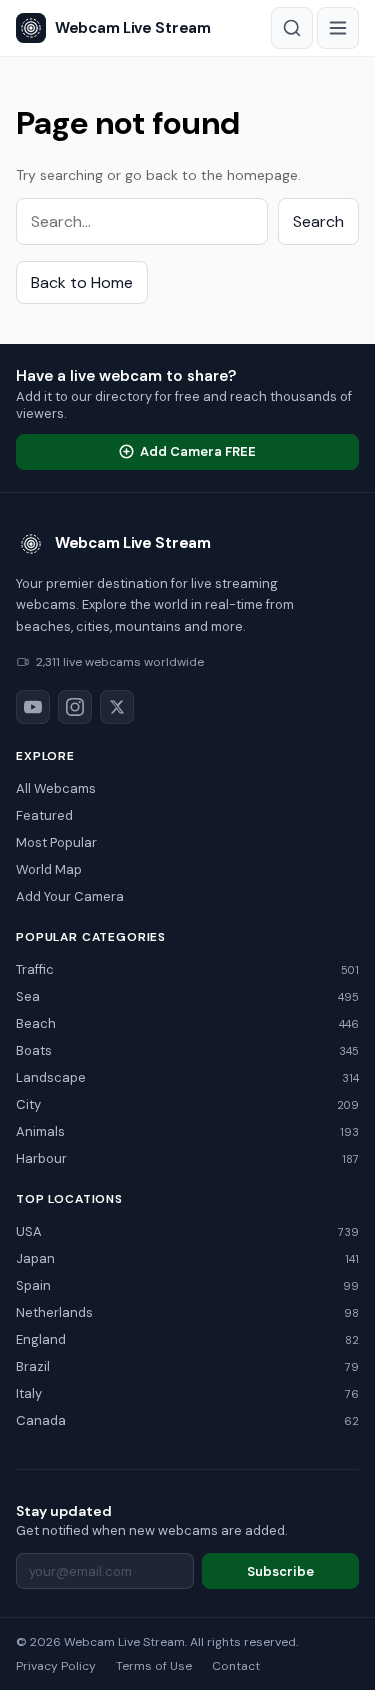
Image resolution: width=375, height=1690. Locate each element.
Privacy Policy (56, 1666)
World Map (49, 869)
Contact (236, 1666)
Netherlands (187, 1312)
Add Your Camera (70, 896)
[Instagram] (75, 707)
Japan (187, 1258)
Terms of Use (154, 1666)
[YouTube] (33, 707)
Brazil (187, 1366)
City (187, 1104)
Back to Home (82, 282)
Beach (187, 1023)
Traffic (187, 969)
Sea (187, 996)
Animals (187, 1131)
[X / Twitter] (117, 707)
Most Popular (56, 842)
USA (187, 1231)
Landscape (187, 1077)
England (187, 1339)
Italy (187, 1393)
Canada (187, 1420)
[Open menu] (338, 28)
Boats (187, 1050)
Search (318, 221)
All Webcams (56, 788)
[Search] (292, 28)
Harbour (187, 1158)
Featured (44, 815)
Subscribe (280, 1571)
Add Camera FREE (198, 451)
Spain (187, 1285)
